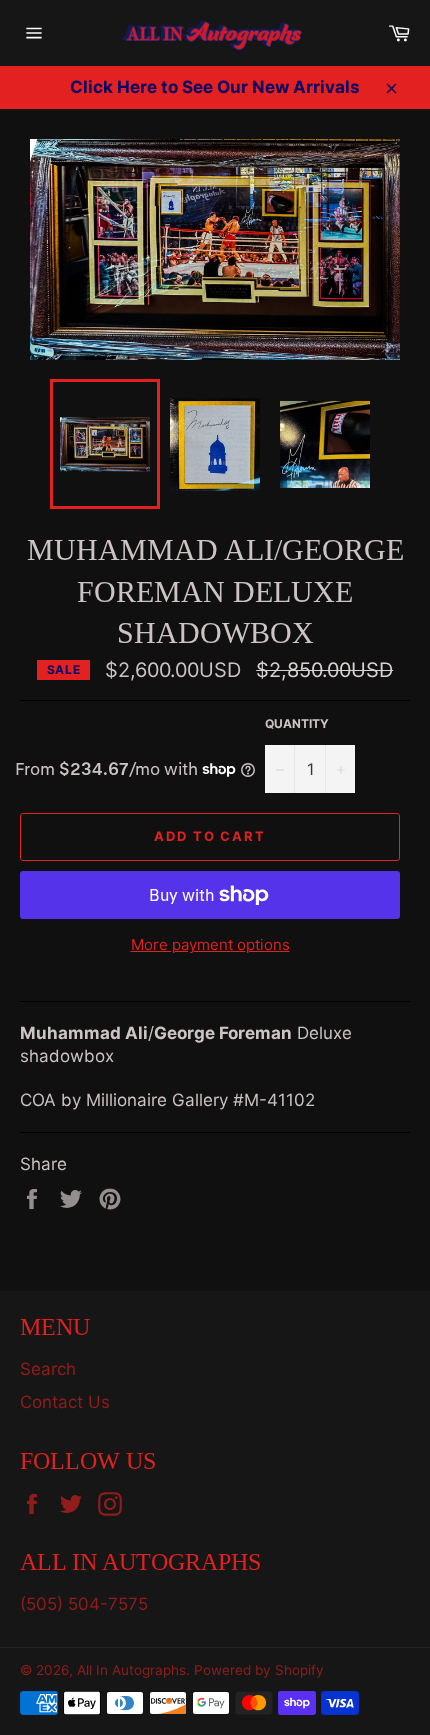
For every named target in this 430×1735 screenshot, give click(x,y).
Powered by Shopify (259, 1670)
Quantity (297, 723)
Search (48, 1369)
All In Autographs (131, 1670)
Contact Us (65, 1402)
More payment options (210, 944)
